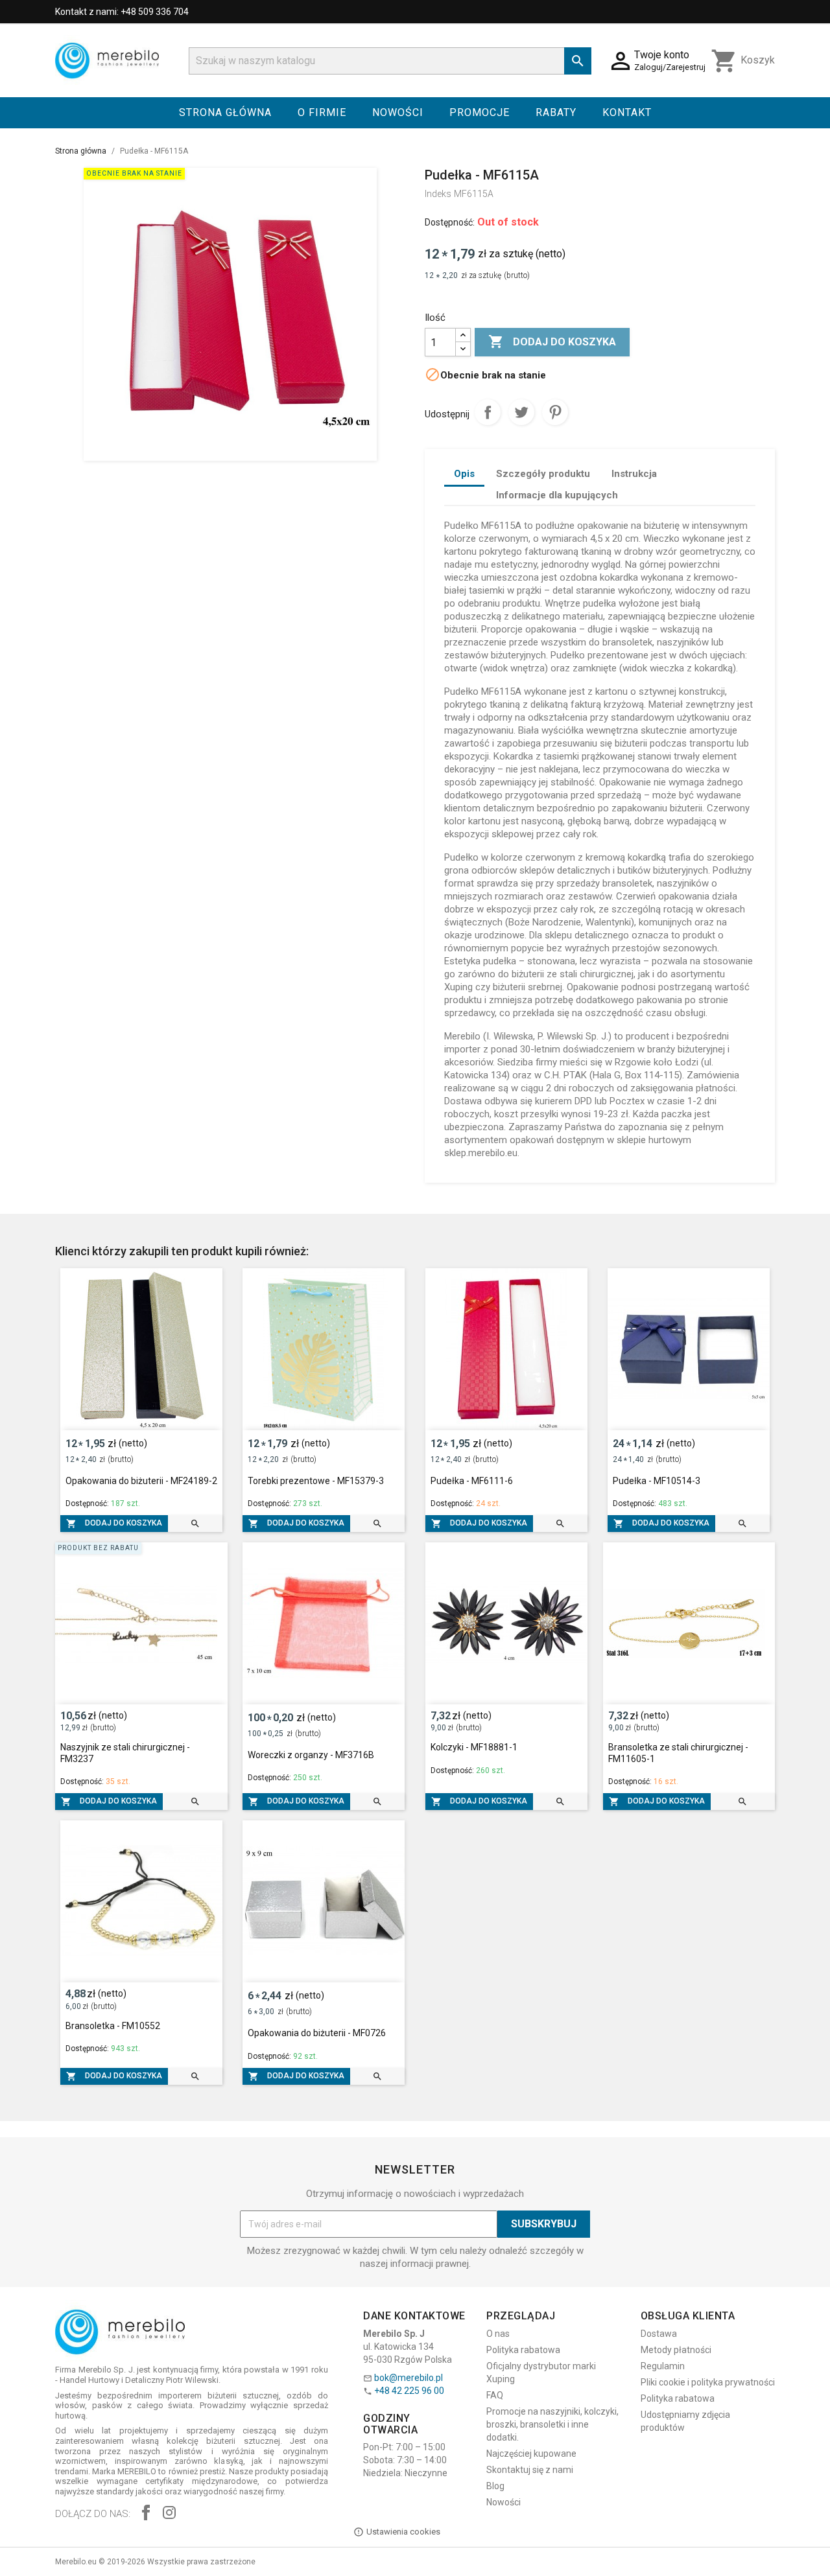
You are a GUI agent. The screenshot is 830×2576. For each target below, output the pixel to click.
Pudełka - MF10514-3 (657, 1481)
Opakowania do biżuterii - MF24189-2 (141, 1481)
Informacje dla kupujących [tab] (557, 495)
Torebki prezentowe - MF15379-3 (316, 1481)
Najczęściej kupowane (531, 2454)
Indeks (438, 194)
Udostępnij (488, 412)
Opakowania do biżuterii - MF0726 (317, 2033)
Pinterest (555, 412)
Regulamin (663, 2366)
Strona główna (225, 112)
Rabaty (556, 112)
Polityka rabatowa (523, 2350)
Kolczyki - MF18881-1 (474, 1747)
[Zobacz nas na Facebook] (146, 2514)
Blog (495, 2486)
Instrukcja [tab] (634, 474)
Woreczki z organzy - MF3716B (311, 1755)
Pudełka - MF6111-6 (472, 1481)
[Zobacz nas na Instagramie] (169, 2514)
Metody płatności (676, 2350)
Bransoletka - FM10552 (113, 2026)
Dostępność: (450, 222)
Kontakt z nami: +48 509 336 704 (122, 12)
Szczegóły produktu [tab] (543, 474)
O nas (498, 2334)
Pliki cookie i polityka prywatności (708, 2382)
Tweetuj (521, 412)
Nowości (398, 112)
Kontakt (627, 112)
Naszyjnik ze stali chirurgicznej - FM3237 (125, 1753)
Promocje (480, 112)
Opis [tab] (464, 474)
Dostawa (659, 2334)
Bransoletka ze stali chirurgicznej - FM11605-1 (678, 1753)
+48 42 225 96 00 (409, 2391)
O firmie (322, 112)
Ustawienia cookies (403, 2532)
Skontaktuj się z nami (530, 2470)
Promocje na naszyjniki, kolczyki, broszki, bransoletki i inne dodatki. (552, 2424)
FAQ (495, 2395)
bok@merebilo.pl (409, 2378)
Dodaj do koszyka (552, 342)
